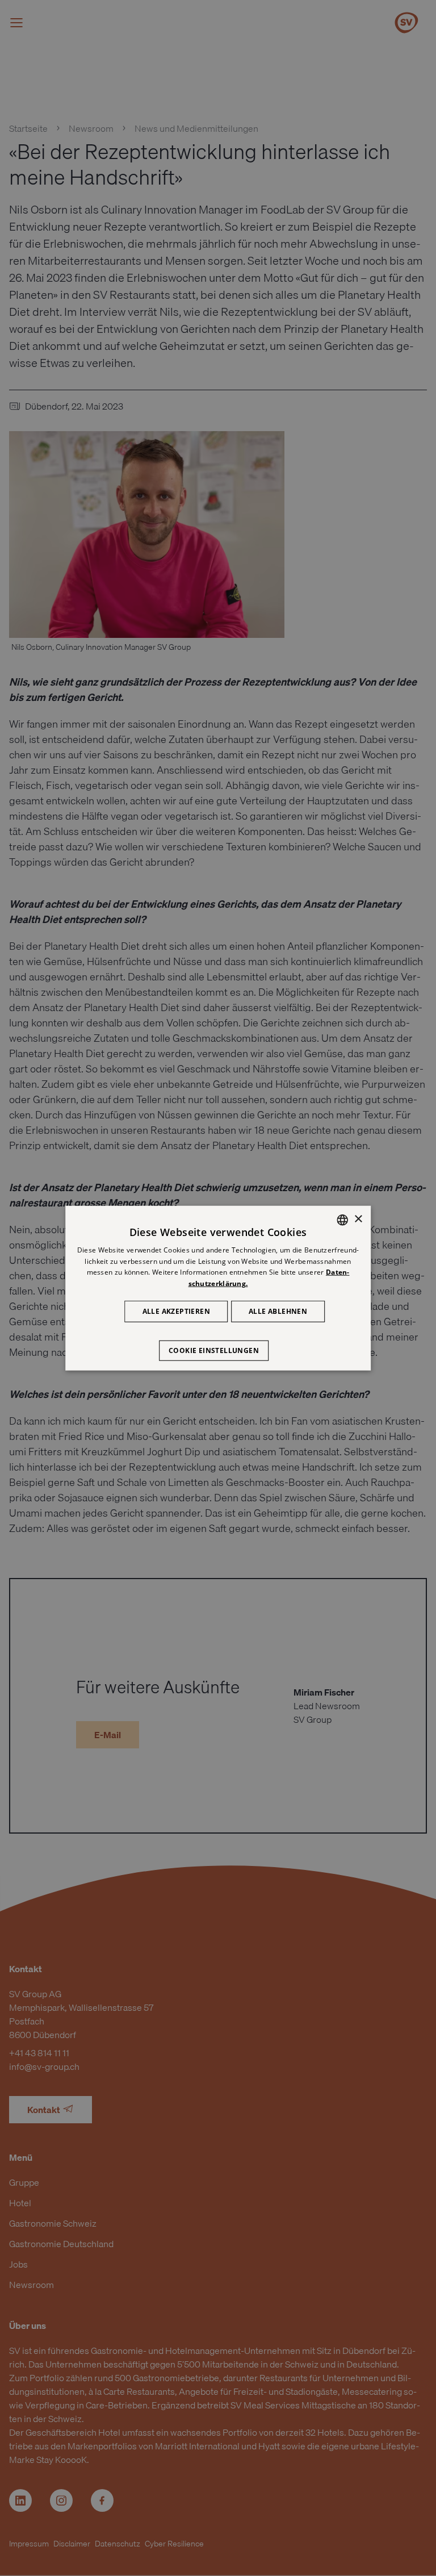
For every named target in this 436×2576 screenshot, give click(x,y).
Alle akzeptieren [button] (176, 1311)
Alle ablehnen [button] (278, 1311)
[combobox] (342, 1220)
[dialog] (218, 1288)
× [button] (358, 1219)
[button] (218, 1345)
